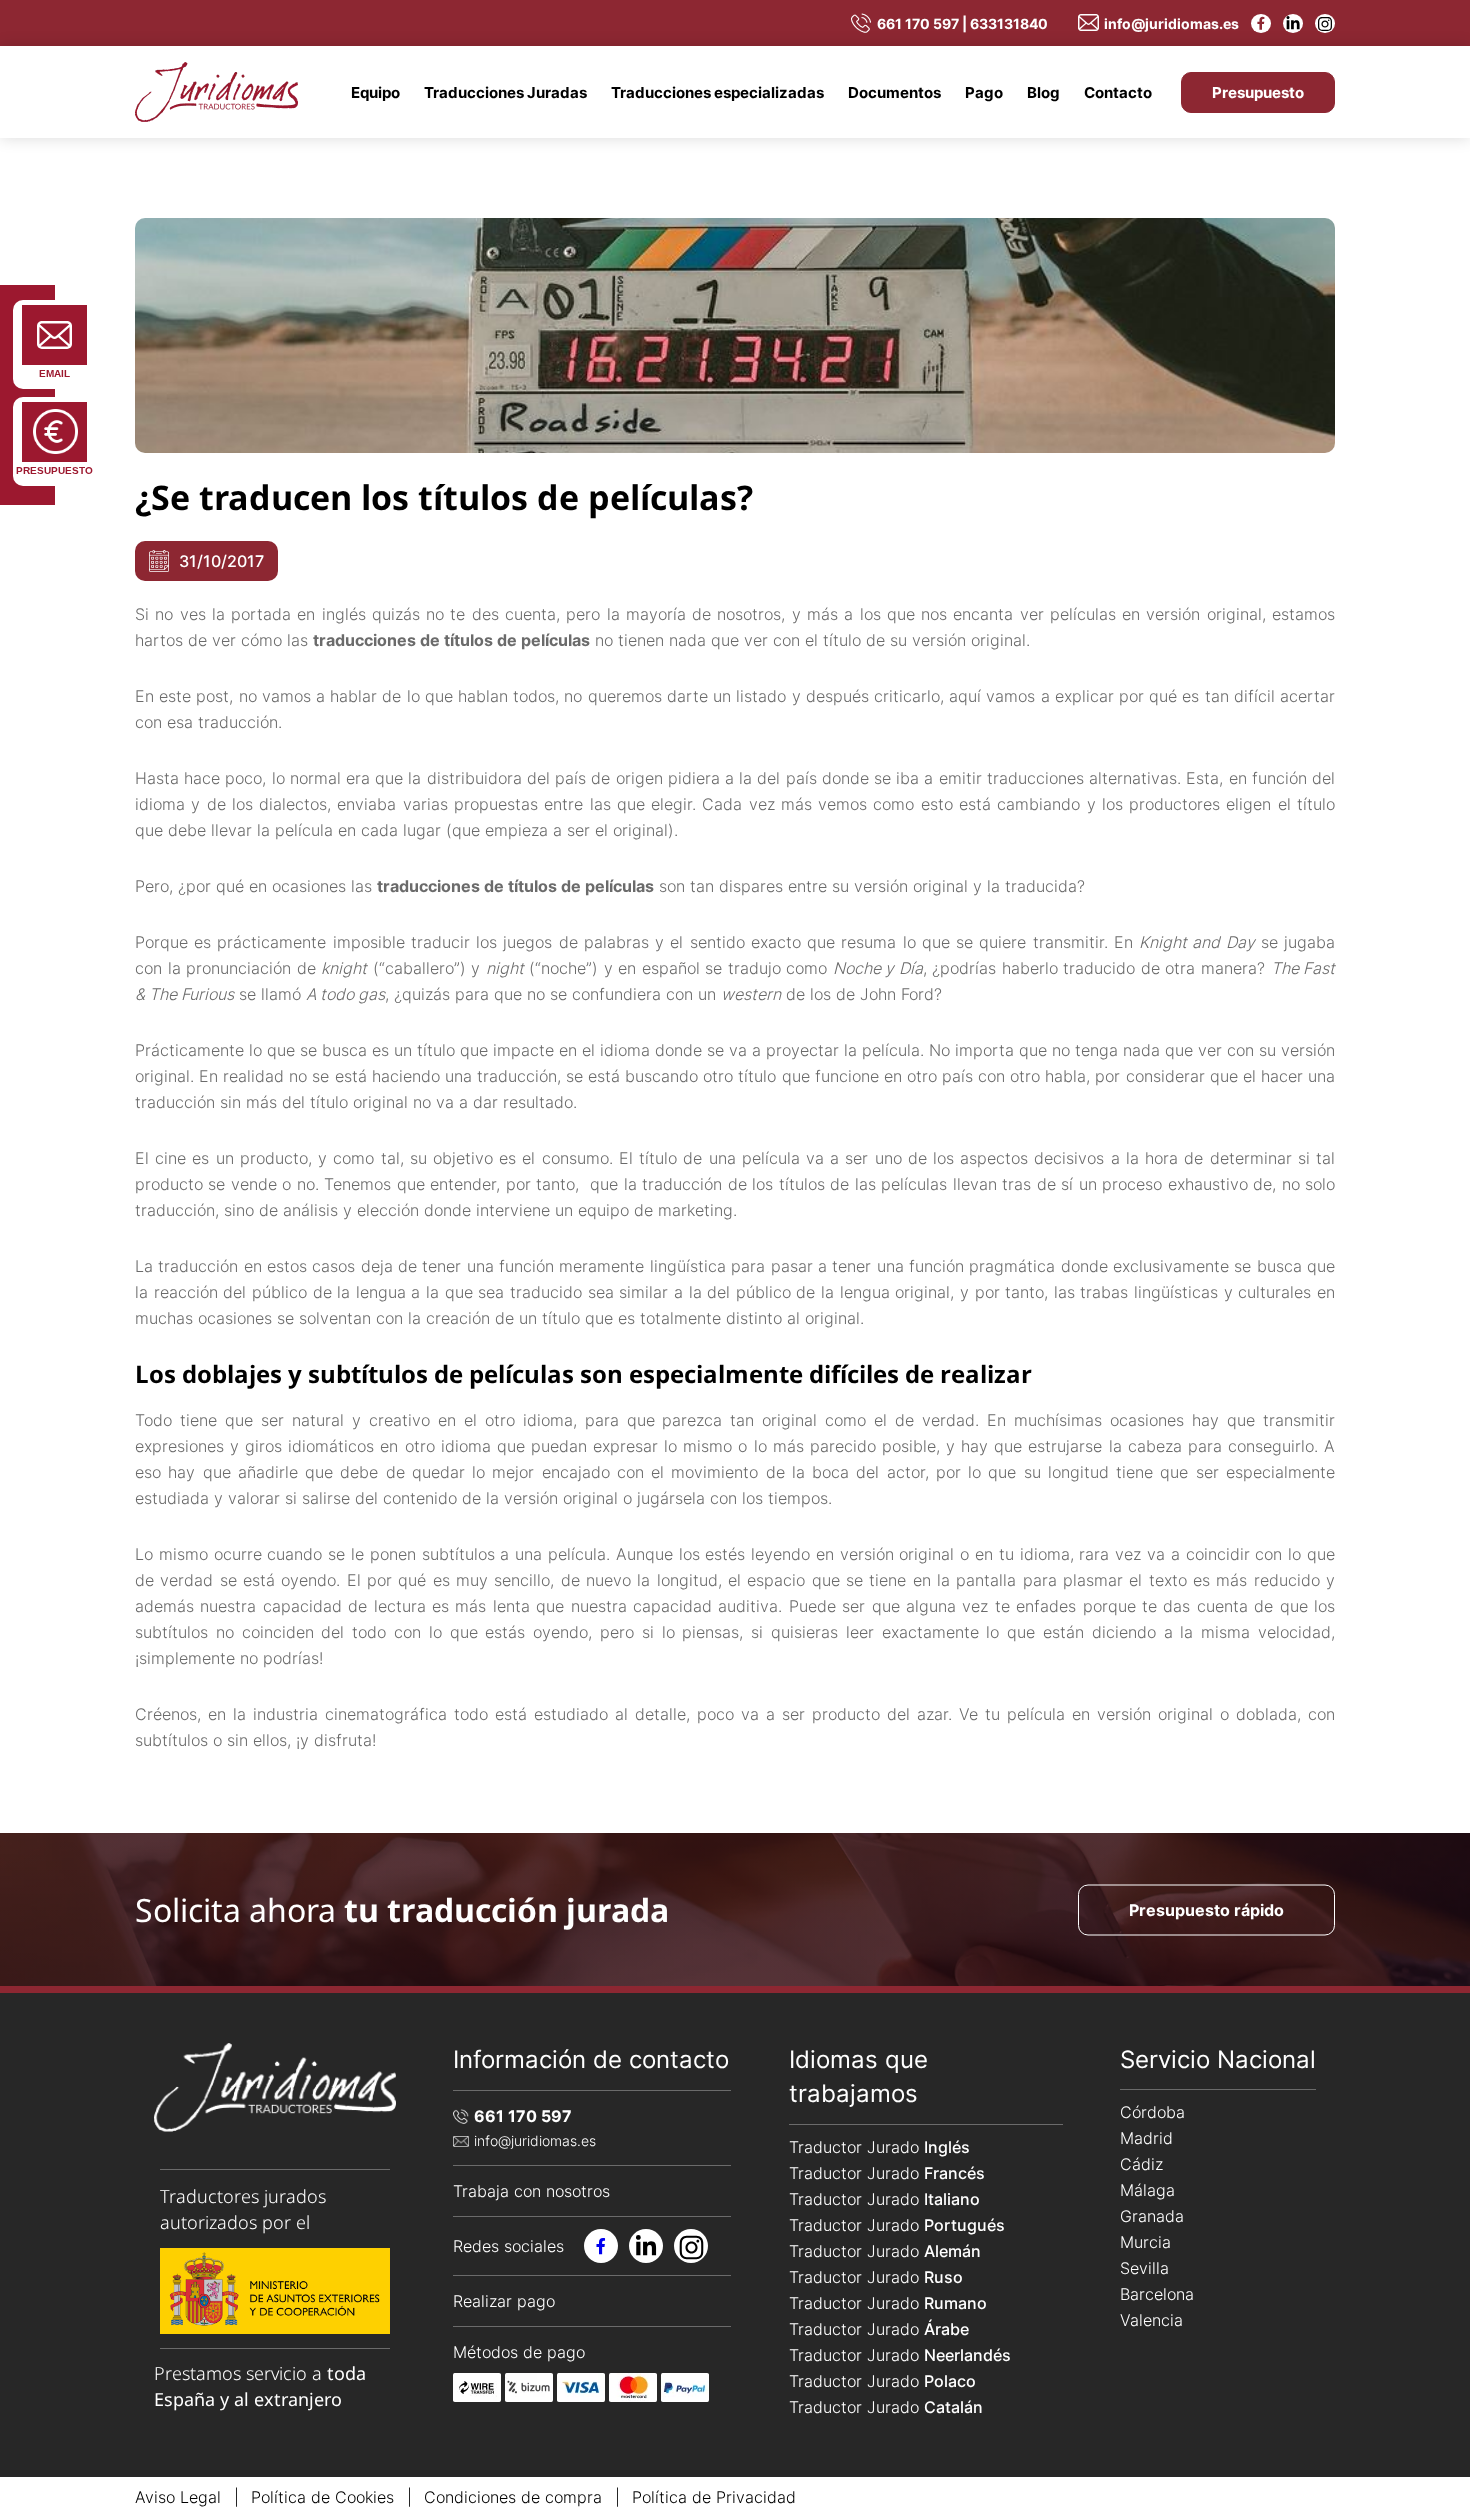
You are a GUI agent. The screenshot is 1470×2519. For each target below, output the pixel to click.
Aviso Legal (178, 2497)
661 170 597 (523, 2116)
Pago (984, 92)
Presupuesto (1258, 92)
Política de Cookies (322, 2497)
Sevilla (1144, 2268)
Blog (1043, 92)
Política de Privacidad (714, 2497)
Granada (1152, 2216)
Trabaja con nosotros (531, 2191)
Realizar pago (504, 2301)
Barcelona (1157, 2294)
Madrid (1146, 2138)
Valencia (1151, 2320)
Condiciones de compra (513, 2497)
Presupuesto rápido (1206, 1909)
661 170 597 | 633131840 (962, 23)
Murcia (1145, 2242)
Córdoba (1152, 2112)
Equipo (375, 92)
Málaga (1147, 2190)
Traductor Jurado (879, 2147)
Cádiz (1141, 2164)
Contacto (1118, 92)
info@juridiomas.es (1171, 23)
